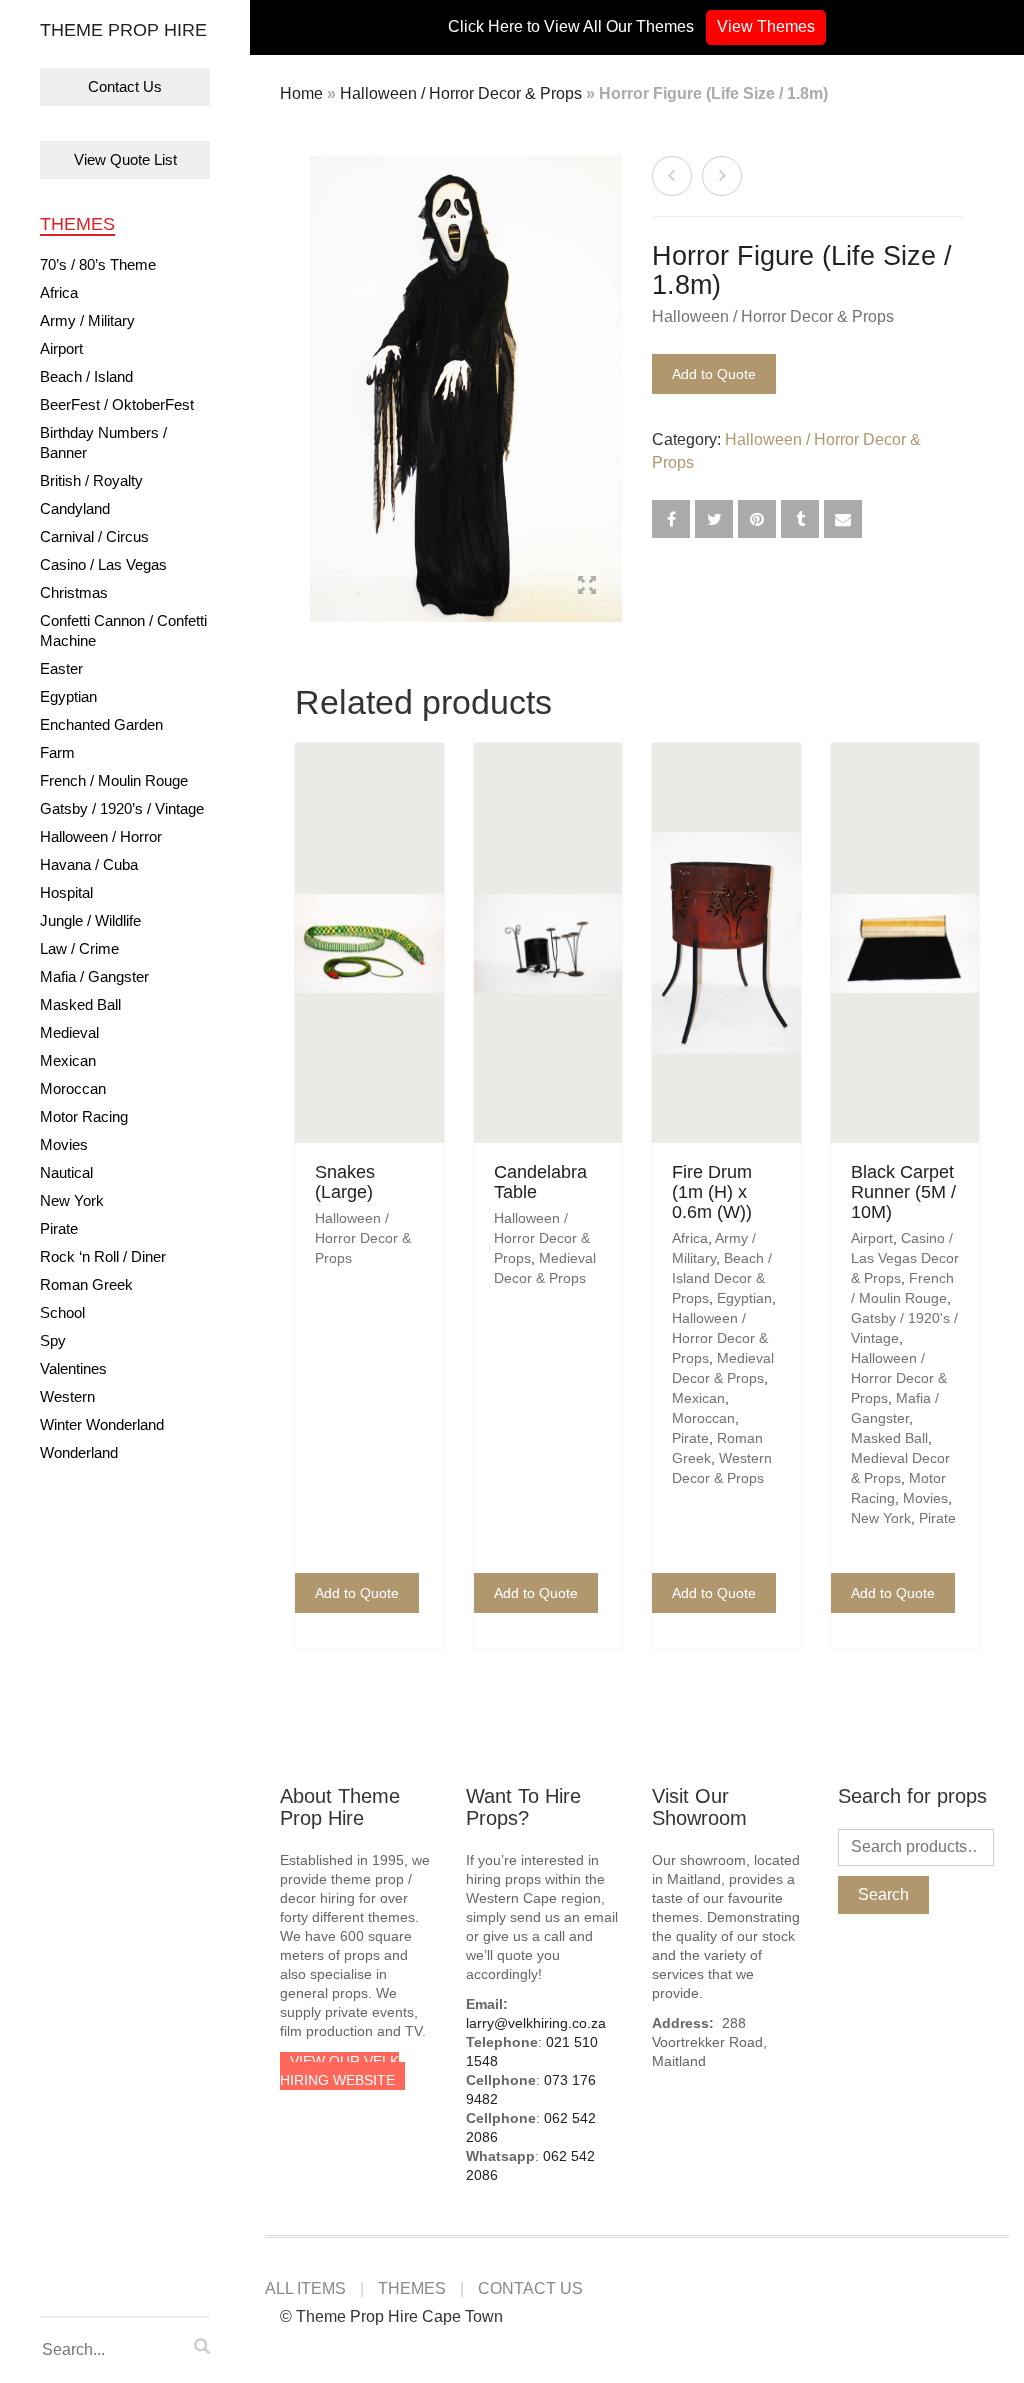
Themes (77, 224)
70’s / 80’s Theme (98, 264)
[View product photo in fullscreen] (587, 588)
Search (883, 1894)
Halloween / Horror (101, 836)
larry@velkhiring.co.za (536, 2023)
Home (301, 93)
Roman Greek (86, 1284)
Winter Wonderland (102, 1424)
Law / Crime (79, 948)
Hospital (66, 892)
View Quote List (125, 159)
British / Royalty (91, 480)
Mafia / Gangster (94, 976)
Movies (64, 1144)
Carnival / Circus (94, 536)
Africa (59, 292)
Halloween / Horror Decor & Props (461, 93)
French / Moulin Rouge (114, 780)
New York (72, 1200)
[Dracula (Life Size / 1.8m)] (672, 176)
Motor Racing (84, 1116)
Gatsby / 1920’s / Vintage (122, 808)
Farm (57, 752)
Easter (61, 668)
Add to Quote (714, 374)
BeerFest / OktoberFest (117, 404)
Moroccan (73, 1088)
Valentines (73, 1368)
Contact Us (125, 86)
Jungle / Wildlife (90, 920)
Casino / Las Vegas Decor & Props (905, 1258)
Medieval (69, 1032)
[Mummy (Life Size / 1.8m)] (722, 176)
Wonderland (79, 1452)
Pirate (59, 1228)
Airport (61, 348)
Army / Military (87, 320)
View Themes (766, 26)
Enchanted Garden (101, 724)
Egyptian (68, 696)
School (62, 1312)
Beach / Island (86, 376)
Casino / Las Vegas (103, 564)
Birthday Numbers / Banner (103, 442)
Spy (53, 1340)
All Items (305, 2288)
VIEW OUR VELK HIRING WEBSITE (339, 2070)
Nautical (66, 1172)
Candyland (75, 508)
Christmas (74, 592)
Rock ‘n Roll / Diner (103, 1256)
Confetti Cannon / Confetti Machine (123, 630)
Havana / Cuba (89, 864)
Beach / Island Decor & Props (722, 1278)
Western (67, 1396)
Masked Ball (80, 1004)
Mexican (68, 1060)
